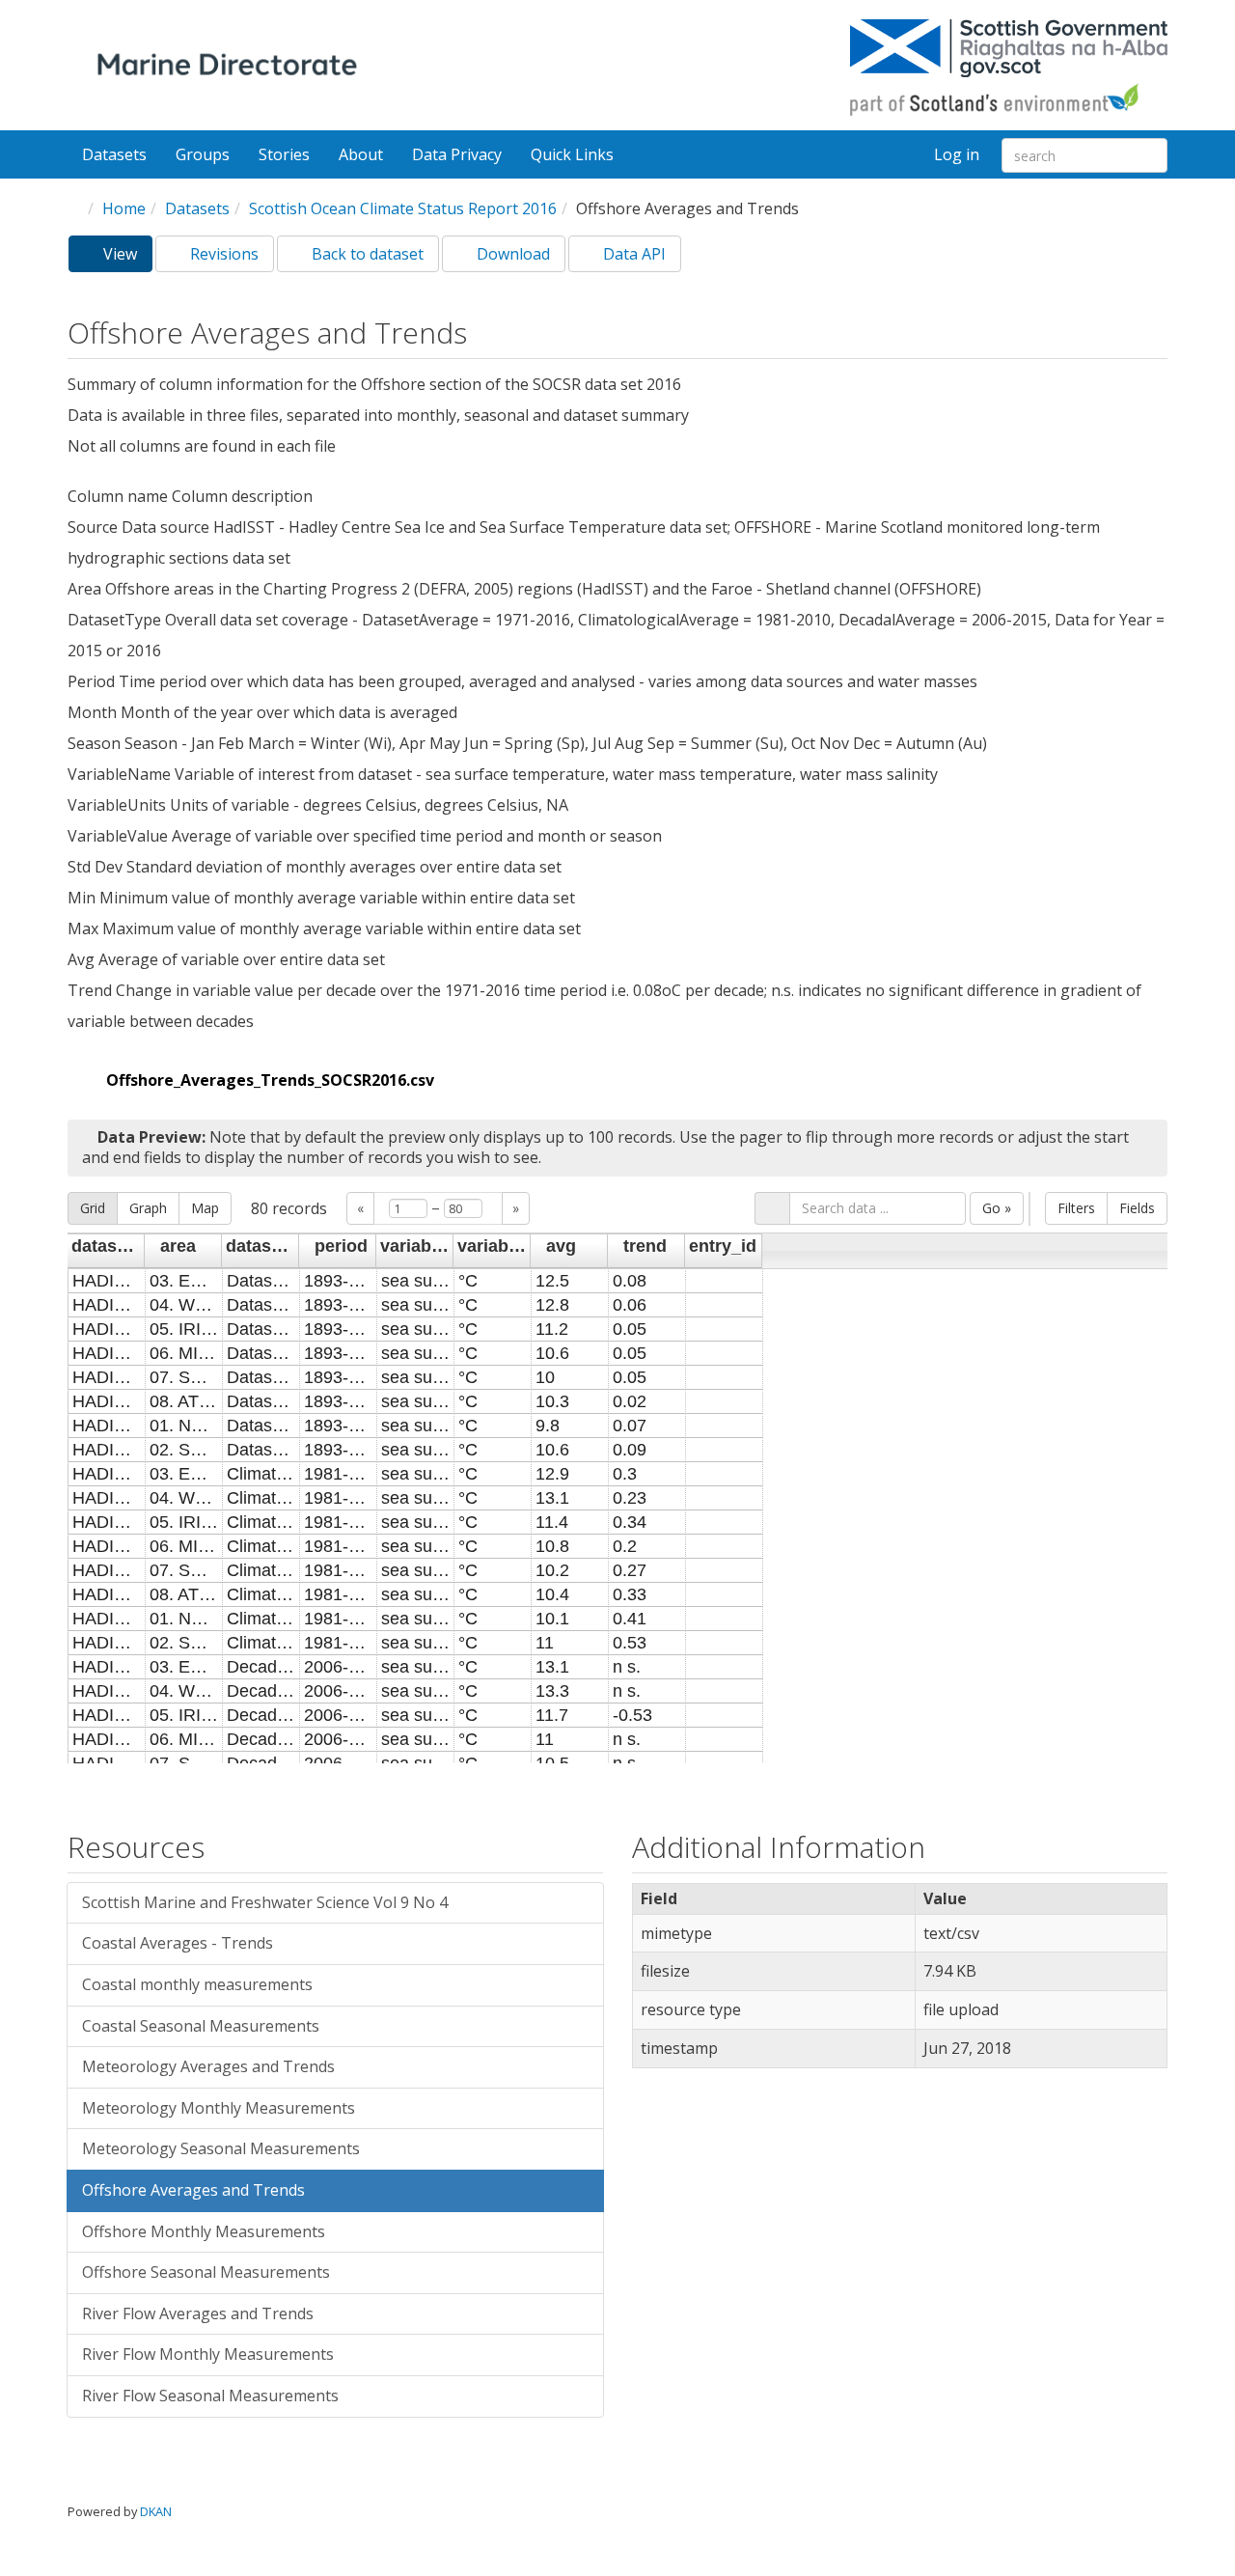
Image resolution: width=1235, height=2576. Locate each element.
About (361, 154)
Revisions (222, 254)
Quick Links (574, 154)
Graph (148, 1208)
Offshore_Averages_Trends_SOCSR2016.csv (270, 1080)
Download (511, 254)
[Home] (231, 68)
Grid (93, 1208)
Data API (632, 254)
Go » (997, 1208)
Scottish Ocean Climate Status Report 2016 (403, 208)
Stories (284, 154)
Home (124, 208)
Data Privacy (457, 154)
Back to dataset (366, 254)
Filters (1076, 1208)
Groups (203, 154)
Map (205, 1208)
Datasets (114, 154)
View (126, 258)
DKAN (156, 2511)
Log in (957, 154)
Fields (1137, 1208)
